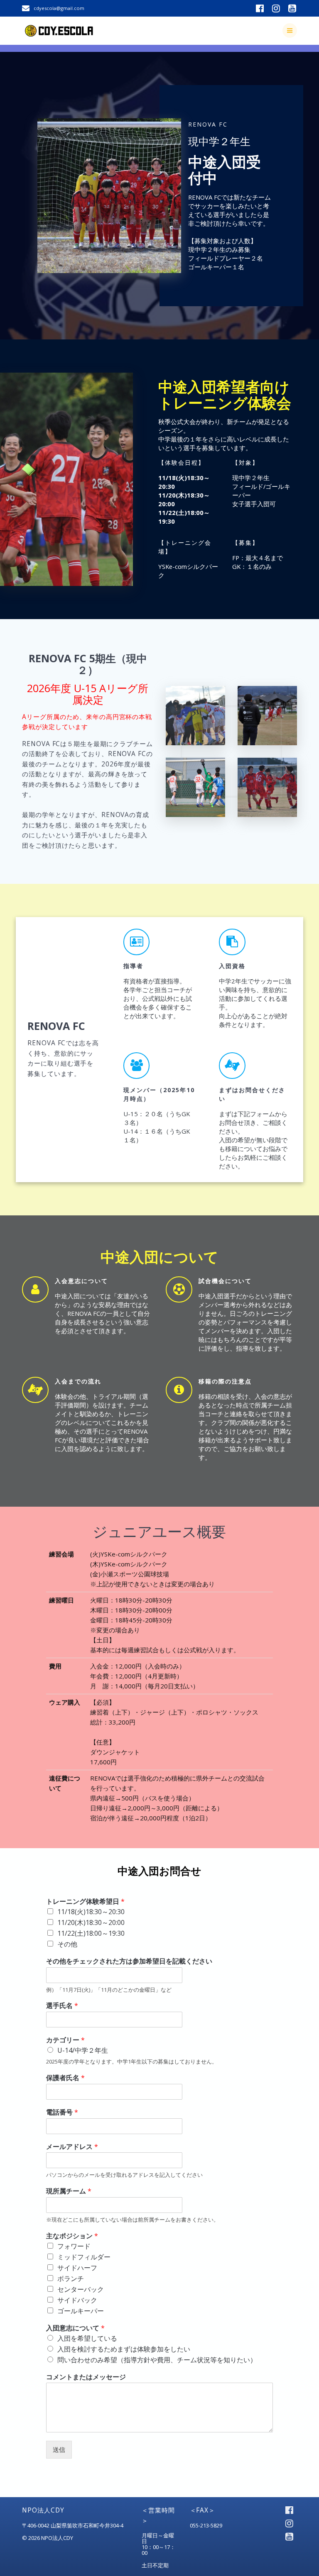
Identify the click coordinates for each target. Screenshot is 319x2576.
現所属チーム (69, 2191)
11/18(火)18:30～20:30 (91, 1912)
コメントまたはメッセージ (86, 2377)
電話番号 (62, 2112)
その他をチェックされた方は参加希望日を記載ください (129, 1961)
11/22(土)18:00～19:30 (91, 1933)
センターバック (81, 2289)
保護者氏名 (65, 2078)
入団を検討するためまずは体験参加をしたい (124, 2349)
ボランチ (71, 2278)
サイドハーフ (77, 2268)
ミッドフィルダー (84, 2257)
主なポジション (72, 2236)
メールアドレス (72, 2147)
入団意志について (75, 2328)
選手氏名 (62, 2006)
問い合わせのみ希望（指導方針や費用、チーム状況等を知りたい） (157, 2360)
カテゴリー (65, 2040)
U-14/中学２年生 (83, 2050)
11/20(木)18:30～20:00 (91, 1922)
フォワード (74, 2246)
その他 (67, 1944)
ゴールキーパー (81, 2311)
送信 (59, 2449)
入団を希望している (87, 2338)
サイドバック (77, 2300)
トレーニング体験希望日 (85, 1902)
